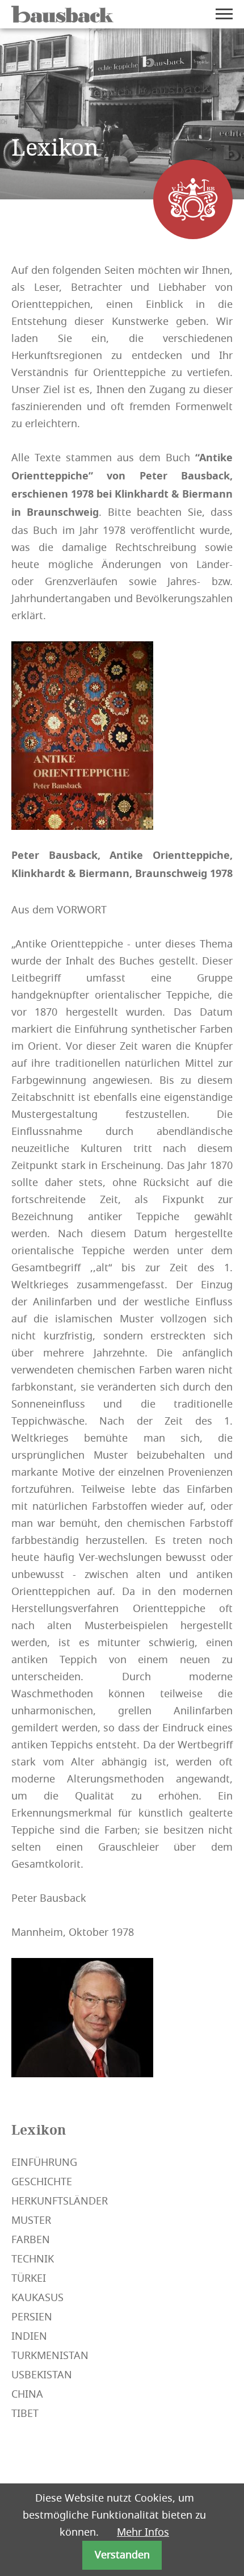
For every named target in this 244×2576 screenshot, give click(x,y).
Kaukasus (37, 2298)
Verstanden (122, 2555)
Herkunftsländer (60, 2201)
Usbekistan (42, 2375)
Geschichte (42, 2182)
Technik (33, 2259)
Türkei (29, 2278)
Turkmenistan (50, 2356)
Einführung (44, 2162)
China (27, 2394)
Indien (29, 2336)
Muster (31, 2220)
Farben (31, 2240)
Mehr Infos (143, 2532)
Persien (32, 2317)
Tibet (25, 2414)
